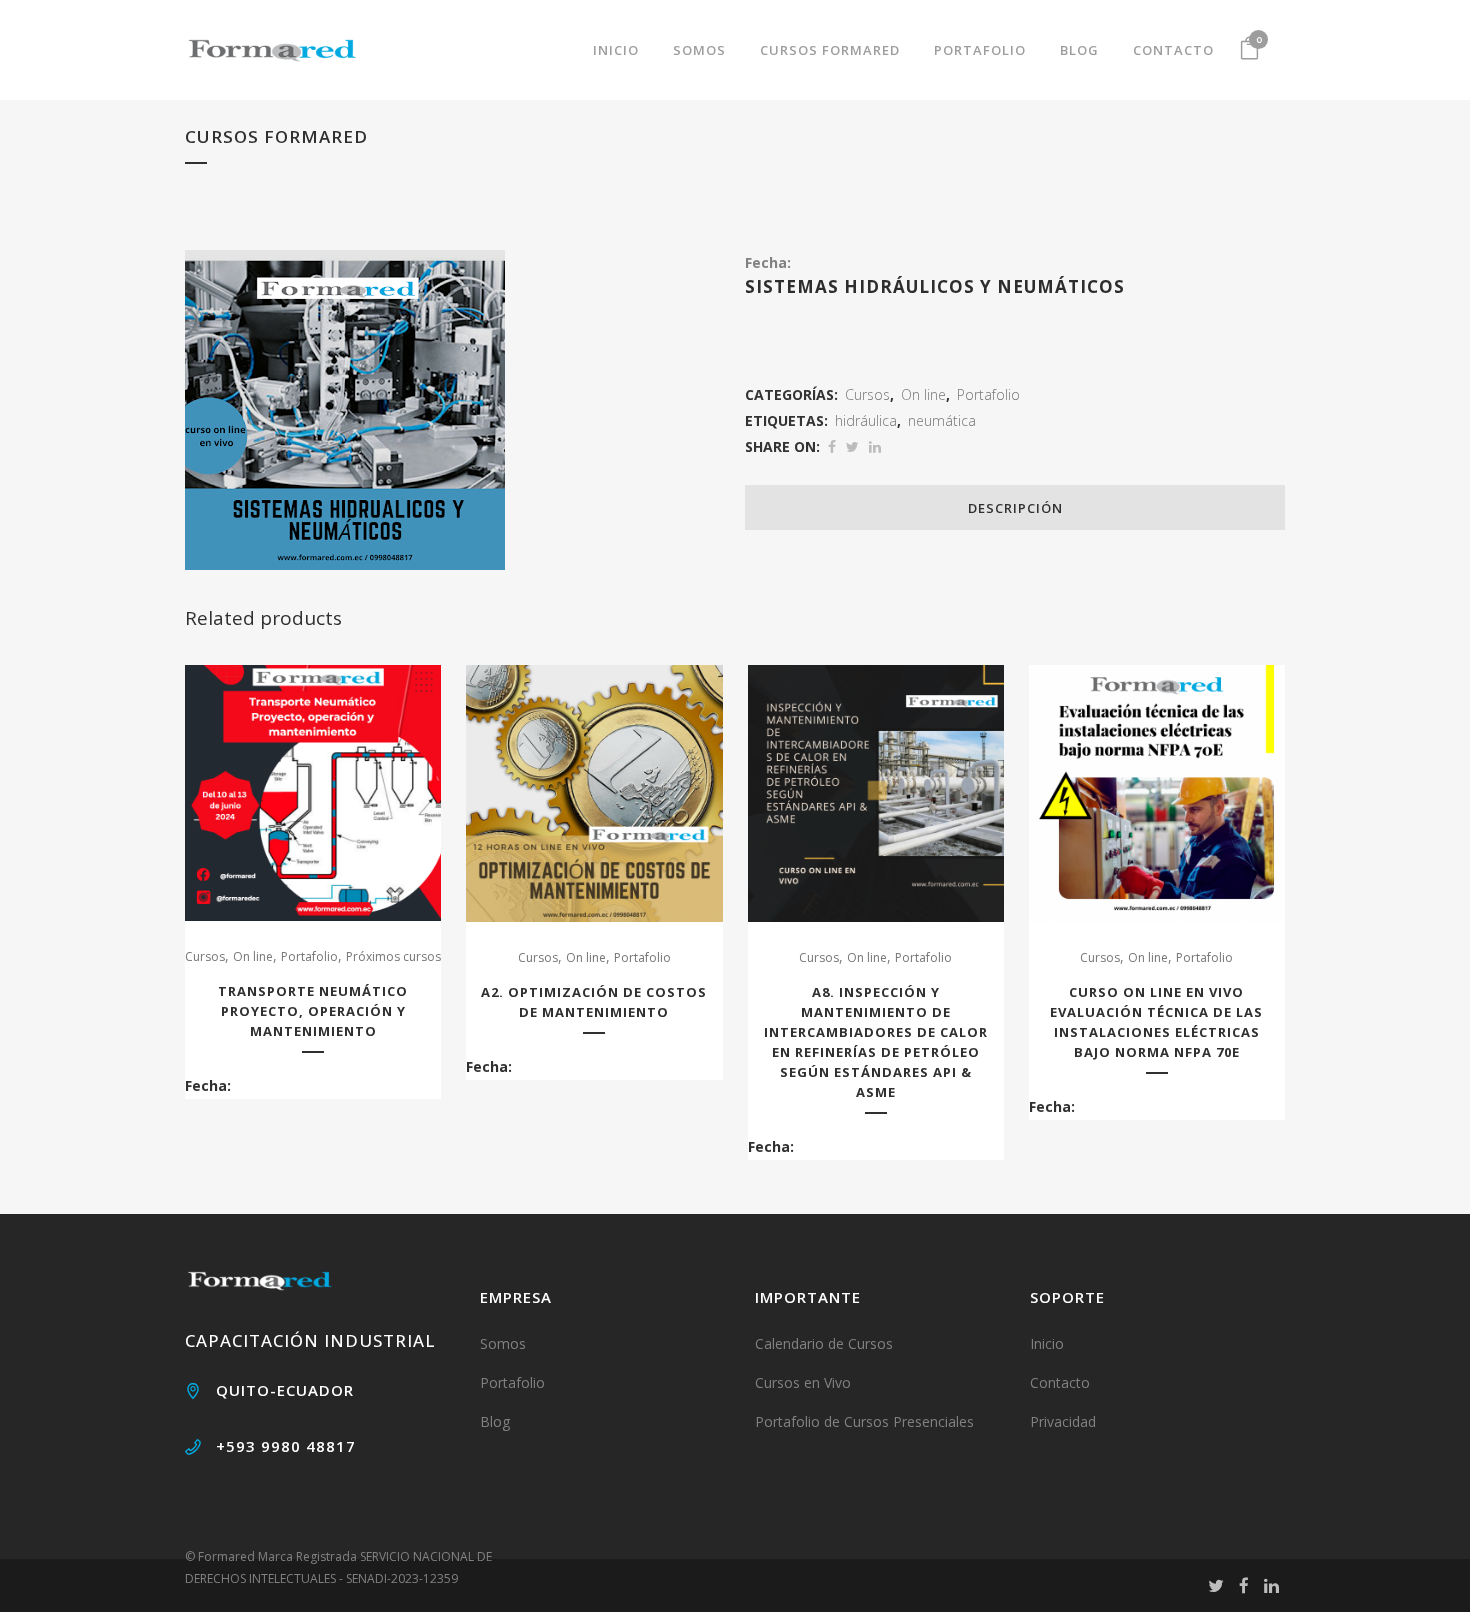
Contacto (1060, 1382)
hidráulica (866, 420)
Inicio (1047, 1343)
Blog (495, 1421)
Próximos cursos (393, 956)
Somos (503, 1343)
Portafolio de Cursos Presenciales (864, 1421)
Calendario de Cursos (824, 1343)
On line (923, 394)
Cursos (867, 394)
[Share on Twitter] (852, 446)
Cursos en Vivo (803, 1382)
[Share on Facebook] (832, 446)
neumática (942, 420)
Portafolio (988, 394)
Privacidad (1063, 1421)
